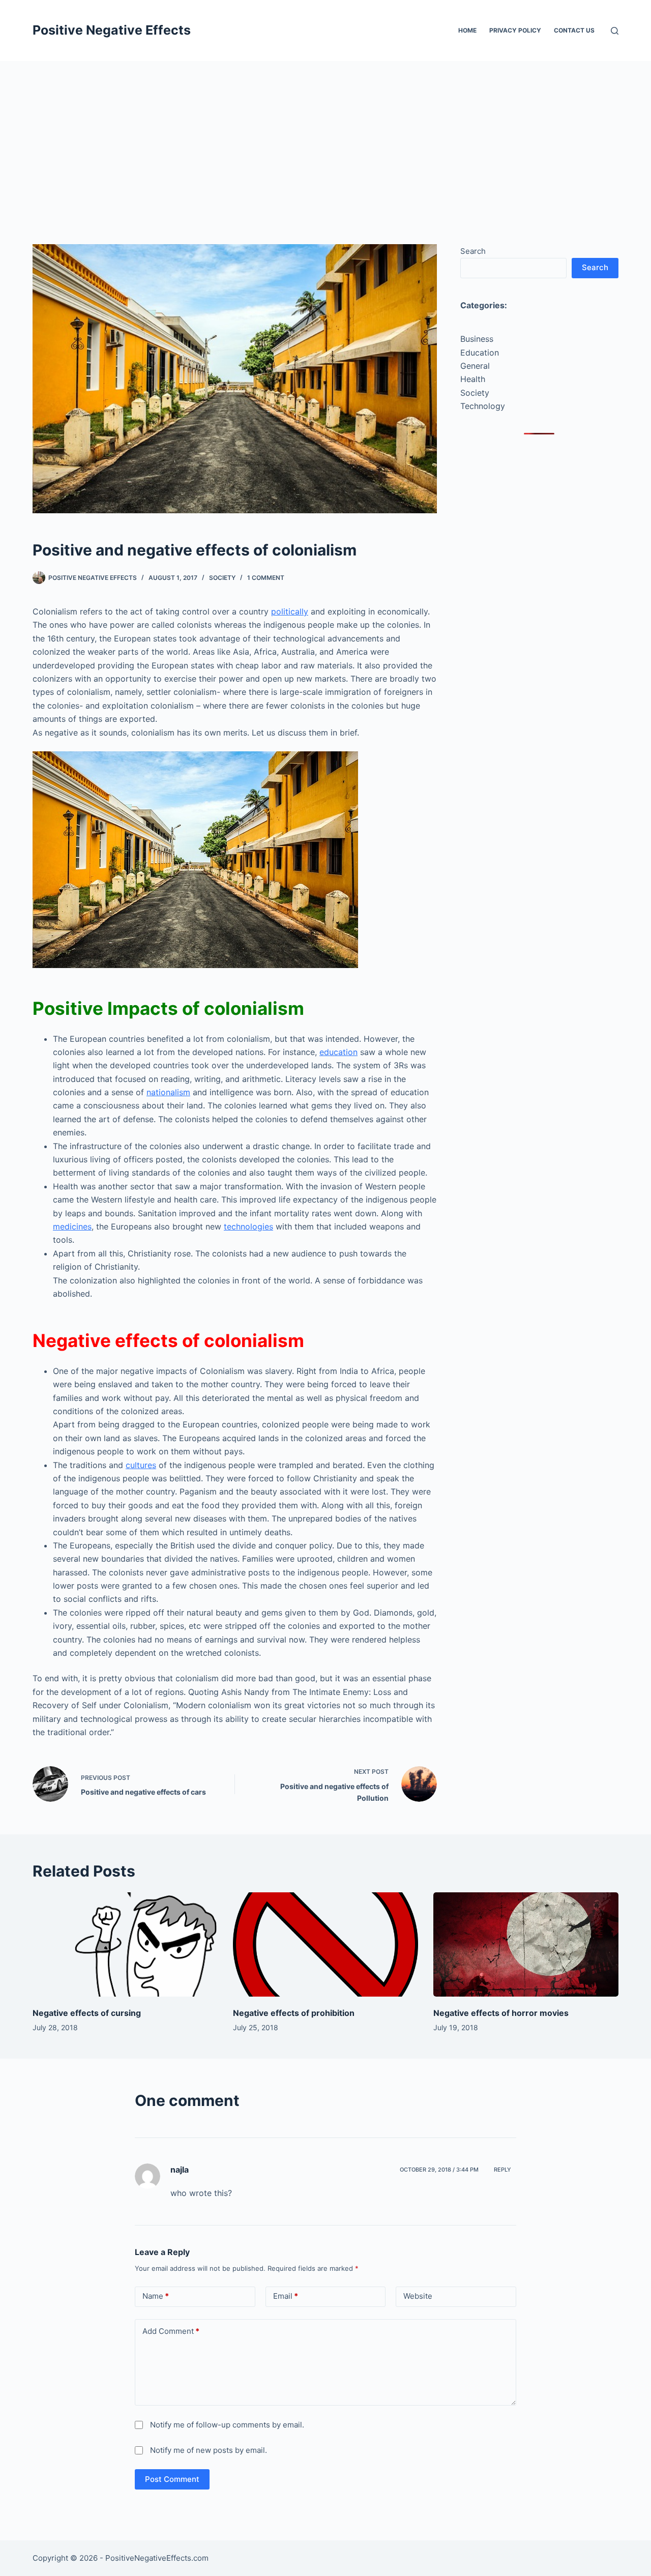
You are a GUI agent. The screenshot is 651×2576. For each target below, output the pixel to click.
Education (480, 353)
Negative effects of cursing (87, 2013)
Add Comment (171, 2331)
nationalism (168, 1092)
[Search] (615, 31)
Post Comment (172, 2479)
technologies (248, 1226)
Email (286, 2296)
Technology (483, 406)
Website (418, 2296)
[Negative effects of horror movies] (526, 1944)
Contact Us (574, 30)
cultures (141, 1465)
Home (467, 30)
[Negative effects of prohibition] (325, 1944)
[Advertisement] (325, 137)
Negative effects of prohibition (294, 2013)
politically (290, 611)
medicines (72, 1226)
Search (473, 251)
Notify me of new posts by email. (209, 2450)
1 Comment (266, 578)
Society (222, 578)
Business (477, 339)
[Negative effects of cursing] (125, 1944)
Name (156, 2296)
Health (473, 379)
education (338, 1052)
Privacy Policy (515, 30)
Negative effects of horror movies (501, 2013)
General (475, 366)
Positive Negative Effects (112, 30)
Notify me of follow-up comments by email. (227, 2425)
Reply (502, 2170)
